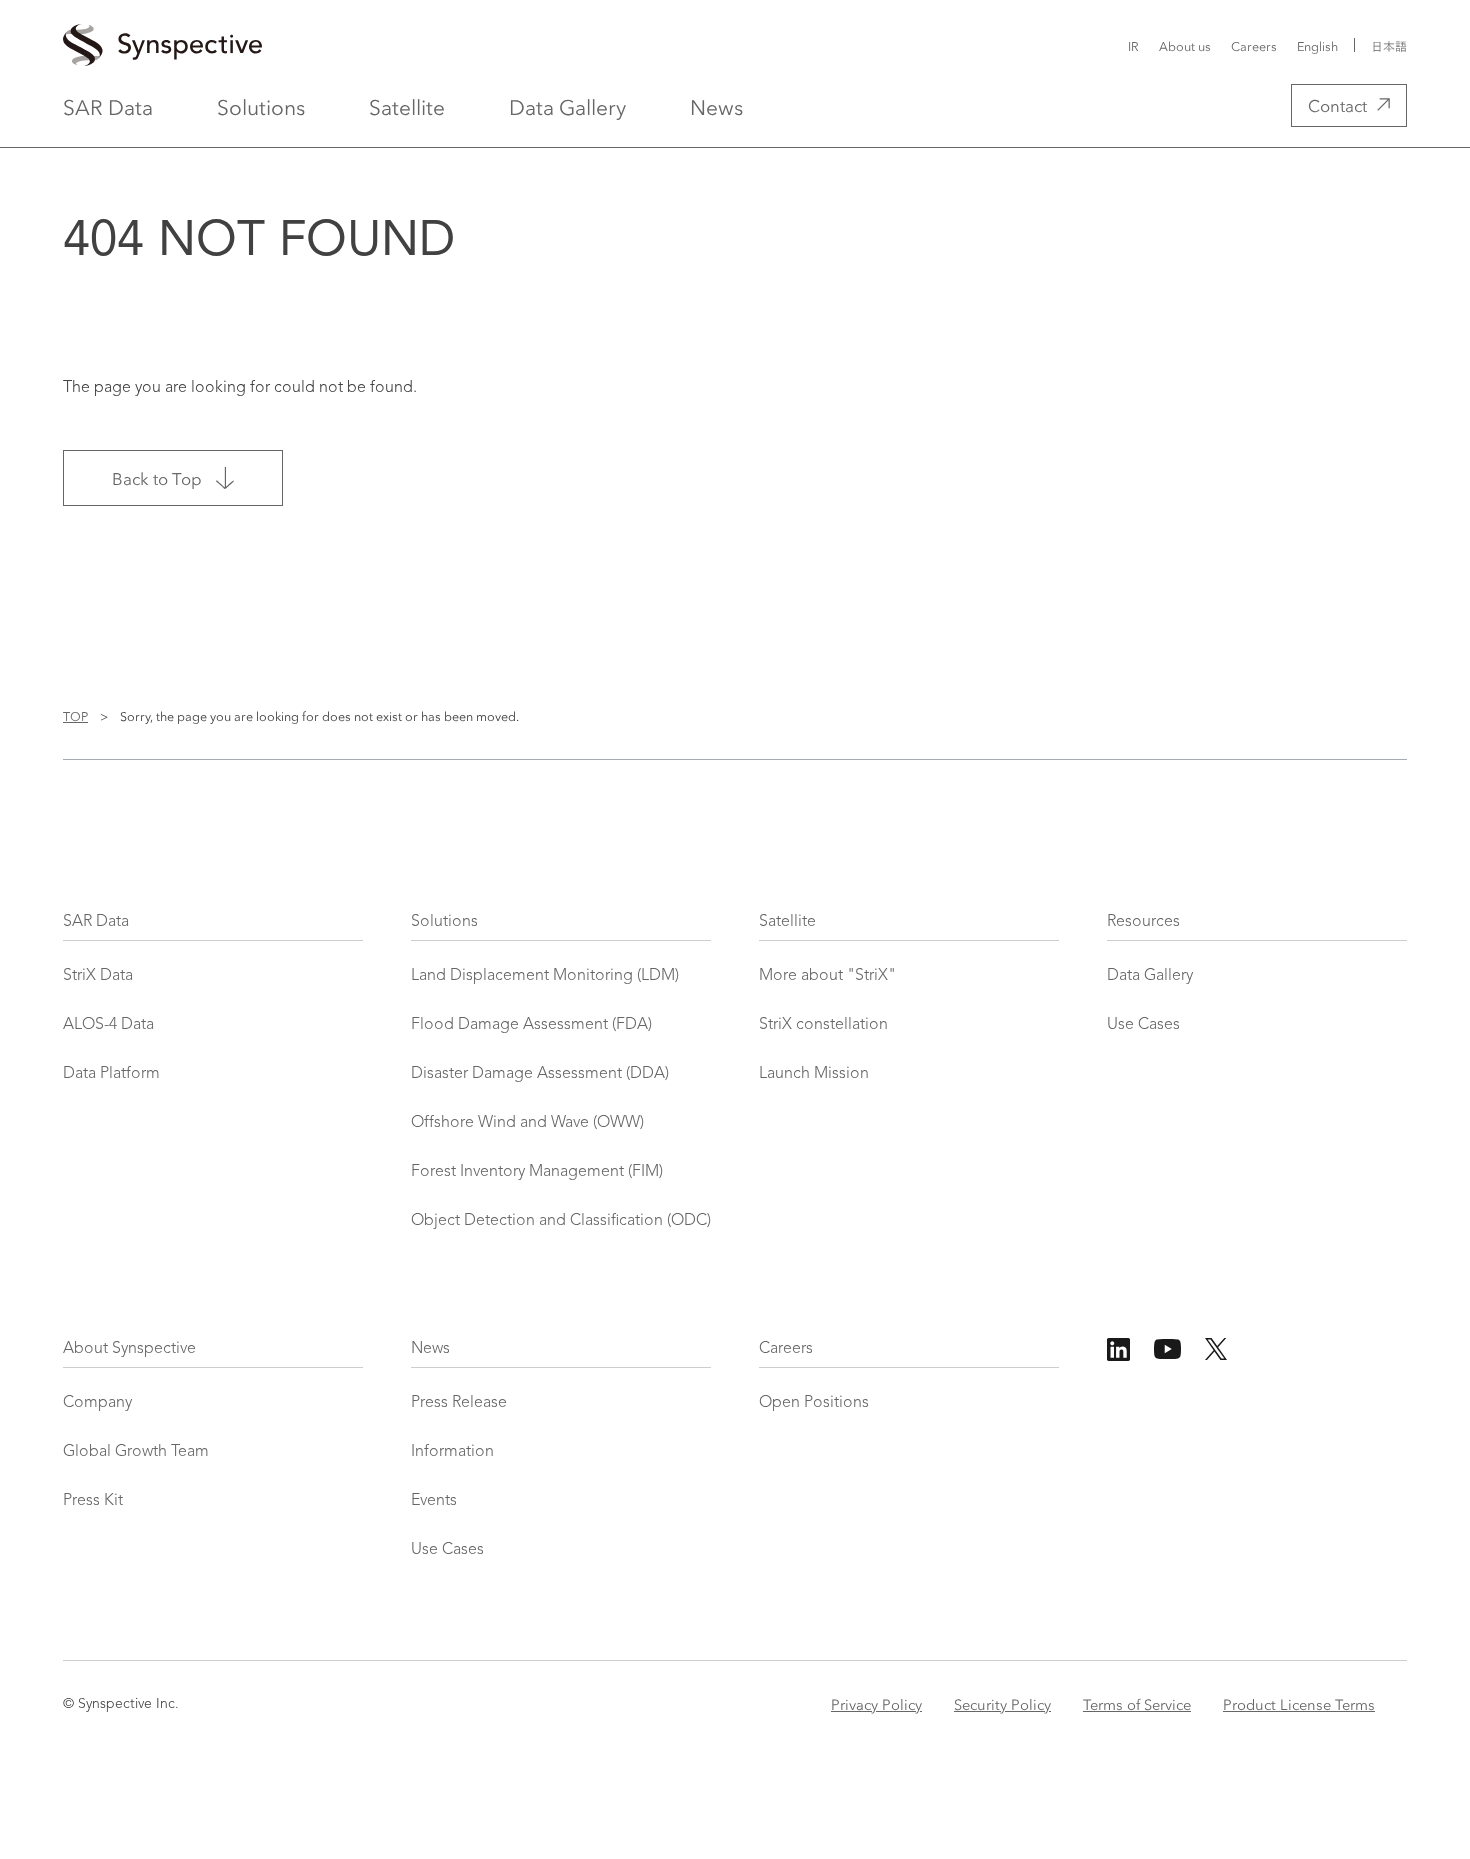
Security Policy (1002, 1704)
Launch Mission (814, 1074)
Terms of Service (1137, 1704)
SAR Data (108, 106)
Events (434, 1501)
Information (452, 1452)
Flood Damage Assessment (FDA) (531, 1025)
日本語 (1389, 46)
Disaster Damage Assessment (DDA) (540, 1074)
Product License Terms (1299, 1704)
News (716, 106)
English (1317, 46)
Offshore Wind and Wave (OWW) (527, 1123)
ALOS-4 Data (108, 1025)
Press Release (459, 1403)
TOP (75, 715)
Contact (1337, 104)
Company (97, 1403)
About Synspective (129, 1349)
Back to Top (157, 477)
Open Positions (814, 1403)
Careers (1254, 45)
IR (1133, 45)
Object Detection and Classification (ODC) (561, 1221)
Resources (1143, 922)
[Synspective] (499, 46)
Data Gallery (567, 106)
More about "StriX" (827, 976)
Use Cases (1143, 1025)
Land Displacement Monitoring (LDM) (545, 976)
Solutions (261, 106)
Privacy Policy (876, 1704)
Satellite (407, 106)
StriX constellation (823, 1025)
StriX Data (98, 976)
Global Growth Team (136, 1452)
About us (1185, 45)
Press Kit (93, 1501)
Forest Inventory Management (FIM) (537, 1172)
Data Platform (111, 1074)
